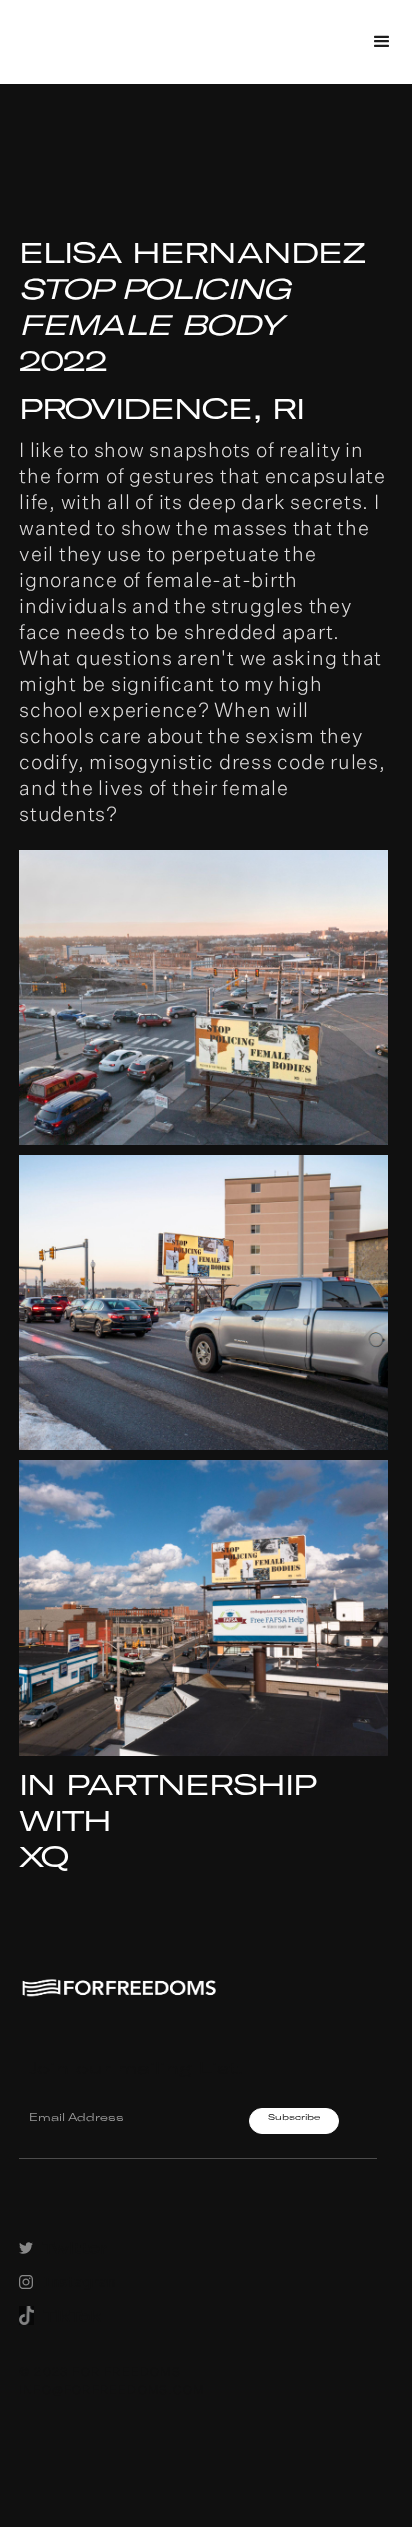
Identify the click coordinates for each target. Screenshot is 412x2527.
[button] (382, 42)
